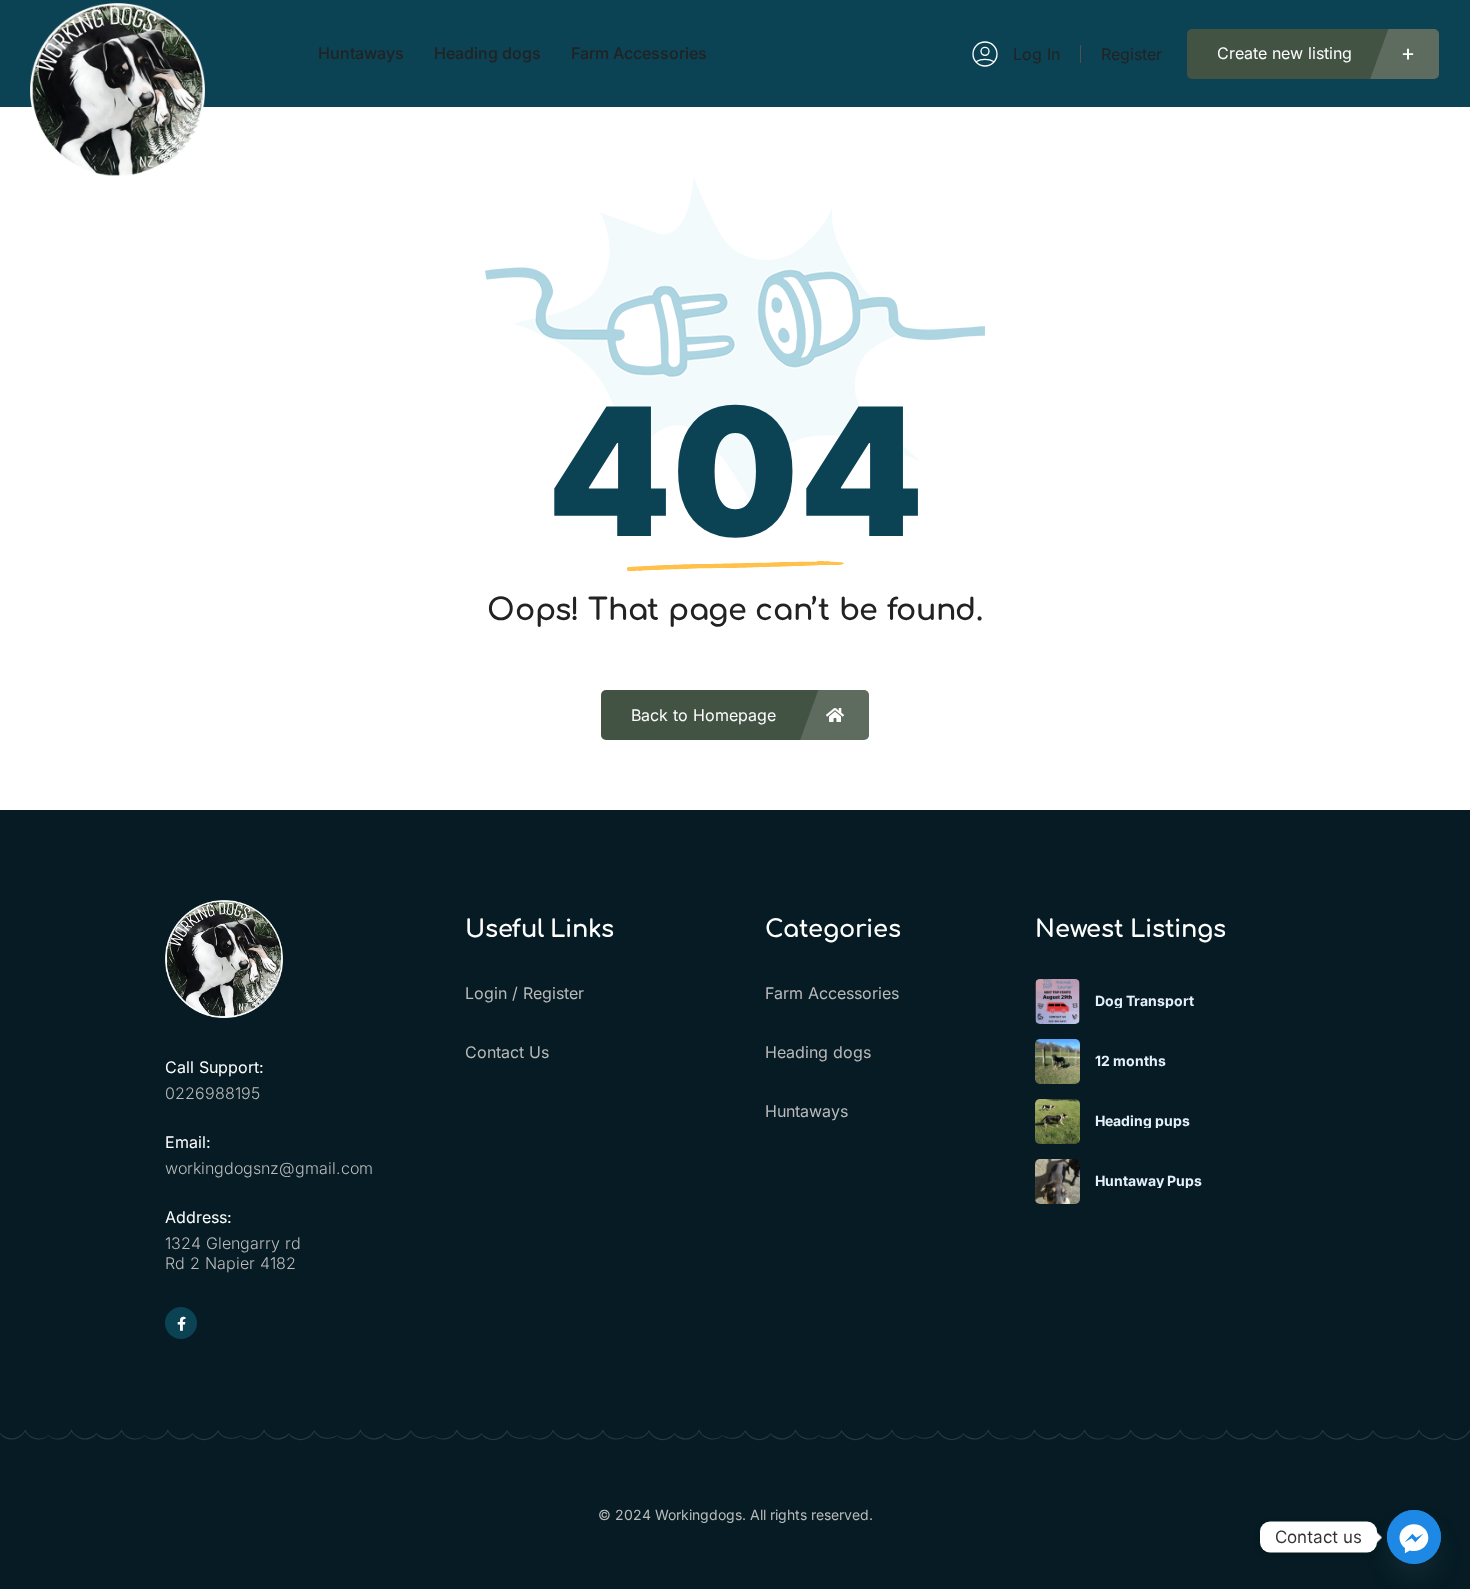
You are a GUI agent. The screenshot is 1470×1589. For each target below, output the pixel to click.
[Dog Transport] (1057, 1001)
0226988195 (212, 1093)
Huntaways (806, 1111)
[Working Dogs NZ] (117, 168)
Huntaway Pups (1148, 1181)
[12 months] (1057, 1061)
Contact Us (507, 1052)
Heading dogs (818, 1052)
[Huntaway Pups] (1057, 1181)
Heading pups (1142, 1121)
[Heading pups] (1057, 1121)
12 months (1130, 1061)
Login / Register (524, 993)
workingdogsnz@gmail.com (269, 1168)
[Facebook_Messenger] (1414, 1537)
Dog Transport (1144, 1001)
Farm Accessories (832, 993)
